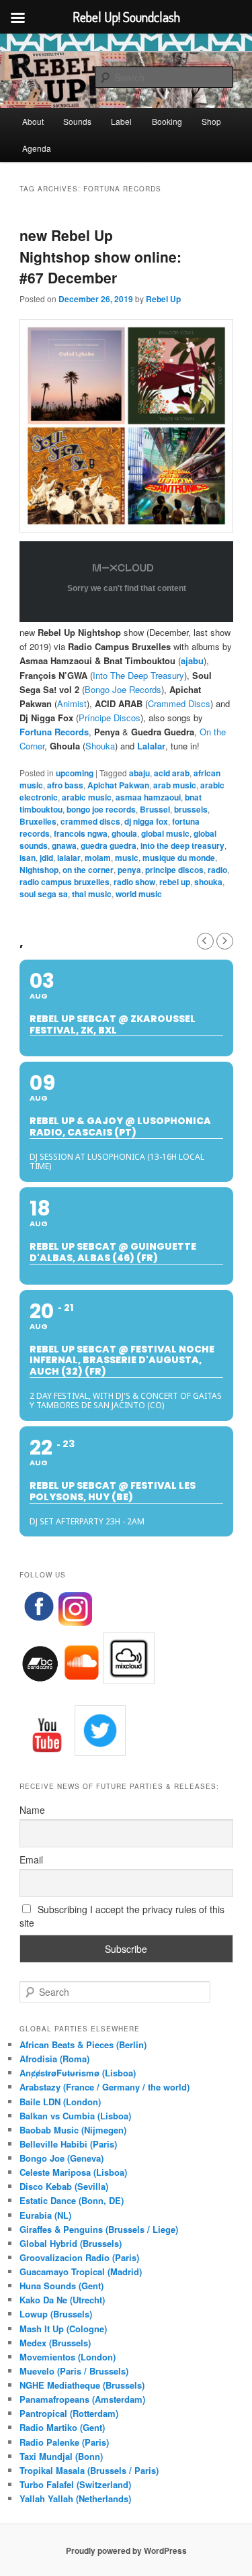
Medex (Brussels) (55, 2343)
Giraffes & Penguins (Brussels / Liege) (99, 2229)
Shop (211, 121)
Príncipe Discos (110, 718)
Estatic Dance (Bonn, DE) (72, 2200)
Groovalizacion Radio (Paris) (79, 2257)
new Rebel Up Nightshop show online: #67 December (100, 256)
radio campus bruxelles (65, 882)
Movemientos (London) (68, 2357)
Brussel (155, 809)
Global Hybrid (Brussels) (71, 2243)
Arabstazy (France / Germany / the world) (104, 2087)
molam (98, 858)
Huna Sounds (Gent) (61, 2286)
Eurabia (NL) (45, 2215)
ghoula (124, 833)
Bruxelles (38, 821)
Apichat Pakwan (118, 785)
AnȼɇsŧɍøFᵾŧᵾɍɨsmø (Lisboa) (78, 2073)
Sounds (77, 121)
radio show (134, 882)
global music (165, 833)
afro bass (65, 785)
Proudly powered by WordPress (126, 2550)
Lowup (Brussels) (56, 2314)
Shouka (100, 746)
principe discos (174, 870)
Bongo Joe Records (123, 689)
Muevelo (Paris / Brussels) (74, 2371)
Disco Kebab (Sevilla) (64, 2186)
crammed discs (90, 821)
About (33, 121)
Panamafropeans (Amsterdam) (82, 2399)
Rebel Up (163, 299)
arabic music (87, 797)
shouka (208, 882)
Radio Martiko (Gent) (62, 2427)
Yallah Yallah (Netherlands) (75, 2498)
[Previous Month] (205, 941)
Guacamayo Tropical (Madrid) (81, 2271)
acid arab (172, 773)
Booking (167, 121)
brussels (191, 809)
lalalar (69, 858)
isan (28, 858)
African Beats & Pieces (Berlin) (83, 2044)
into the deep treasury (182, 845)
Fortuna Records (54, 732)
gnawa (64, 845)
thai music (92, 894)
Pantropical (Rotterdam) (69, 2413)
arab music (175, 785)
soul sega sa (44, 894)
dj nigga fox (146, 821)
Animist (72, 703)
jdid (46, 858)
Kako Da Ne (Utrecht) (62, 2300)
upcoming (75, 773)
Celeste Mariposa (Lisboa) (73, 2172)
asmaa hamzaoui (148, 797)
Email (31, 1859)
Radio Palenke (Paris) (64, 2442)
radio (217, 870)
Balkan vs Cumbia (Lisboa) (75, 2116)
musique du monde (179, 858)
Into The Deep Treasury (138, 675)
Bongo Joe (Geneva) (61, 2158)
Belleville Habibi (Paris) (68, 2144)
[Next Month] (225, 941)
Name (32, 1810)
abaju (139, 773)
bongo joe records (101, 809)
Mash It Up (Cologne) (63, 2329)
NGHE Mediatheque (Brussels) (82, 2385)
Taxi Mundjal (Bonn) (61, 2456)
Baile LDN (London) (60, 2102)
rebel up (175, 882)
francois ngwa (81, 833)
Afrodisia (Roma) (54, 2059)
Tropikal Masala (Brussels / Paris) (89, 2470)
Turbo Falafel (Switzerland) (75, 2484)
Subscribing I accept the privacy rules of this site (122, 1916)
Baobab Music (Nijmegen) (73, 2130)
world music (139, 894)
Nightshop (39, 870)
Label (121, 121)
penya (129, 870)
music (127, 858)
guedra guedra (109, 845)
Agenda (37, 148)
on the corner (88, 870)
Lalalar (151, 746)
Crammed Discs (179, 703)
